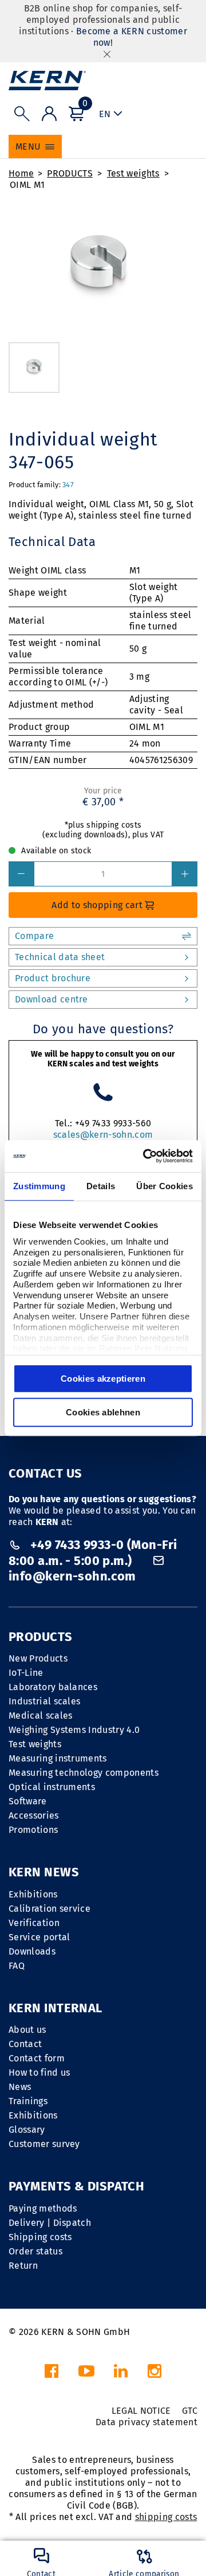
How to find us (39, 2073)
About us (27, 2030)
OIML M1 (27, 185)
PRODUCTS (70, 173)
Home (21, 173)
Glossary (27, 2130)
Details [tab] (101, 1186)
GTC (190, 2411)
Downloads (32, 1951)
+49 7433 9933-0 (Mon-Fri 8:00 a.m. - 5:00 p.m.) (93, 1553)
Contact (25, 2044)
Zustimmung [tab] (39, 1186)
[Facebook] (51, 2374)
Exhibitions (33, 1894)
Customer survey (44, 2144)
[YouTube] (86, 2374)
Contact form (37, 2058)
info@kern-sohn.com (72, 1576)
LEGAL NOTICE (141, 2411)
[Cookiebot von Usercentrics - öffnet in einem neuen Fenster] (145, 1156)
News (20, 2087)
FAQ (17, 1966)
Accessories (34, 1815)
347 (68, 485)
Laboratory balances (53, 1687)
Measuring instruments (58, 1758)
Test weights (133, 173)
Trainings (28, 2101)
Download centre (51, 999)
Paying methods (43, 2208)
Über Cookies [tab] (165, 1186)
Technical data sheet (60, 957)
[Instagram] (154, 2374)
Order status (35, 2251)
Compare (34, 936)
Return (23, 2266)
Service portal (39, 1937)
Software (28, 1801)
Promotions (33, 1830)
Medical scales (40, 1716)
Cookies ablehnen (103, 1412)
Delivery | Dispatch (50, 2223)
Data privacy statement (146, 2422)
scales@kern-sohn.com (103, 1135)
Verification (34, 1923)
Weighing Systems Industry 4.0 (74, 1730)
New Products (38, 1658)
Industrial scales (44, 1701)
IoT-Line (26, 1673)
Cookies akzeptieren (103, 1379)
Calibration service (49, 1909)
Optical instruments (52, 1787)
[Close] (107, 54)
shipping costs (166, 2517)
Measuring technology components (84, 1773)
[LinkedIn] (121, 2374)
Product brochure (53, 978)
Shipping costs (40, 2237)
